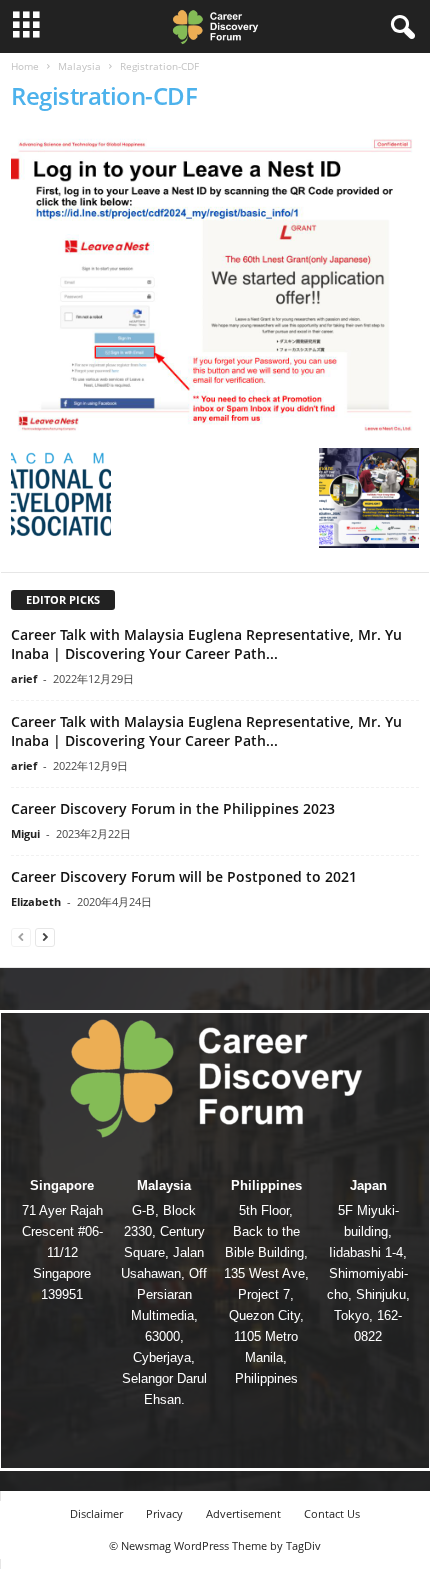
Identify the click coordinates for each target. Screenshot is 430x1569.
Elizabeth (36, 901)
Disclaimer (96, 1513)
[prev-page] (21, 936)
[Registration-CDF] (215, 285)
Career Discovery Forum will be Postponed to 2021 (184, 876)
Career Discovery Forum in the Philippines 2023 (173, 808)
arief (24, 678)
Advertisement (243, 1513)
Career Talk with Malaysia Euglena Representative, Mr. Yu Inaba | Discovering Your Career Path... (206, 644)
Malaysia (79, 66)
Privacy (164, 1513)
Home (25, 66)
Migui (25, 833)
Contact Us (332, 1513)
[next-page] (45, 936)
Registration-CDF (104, 95)
